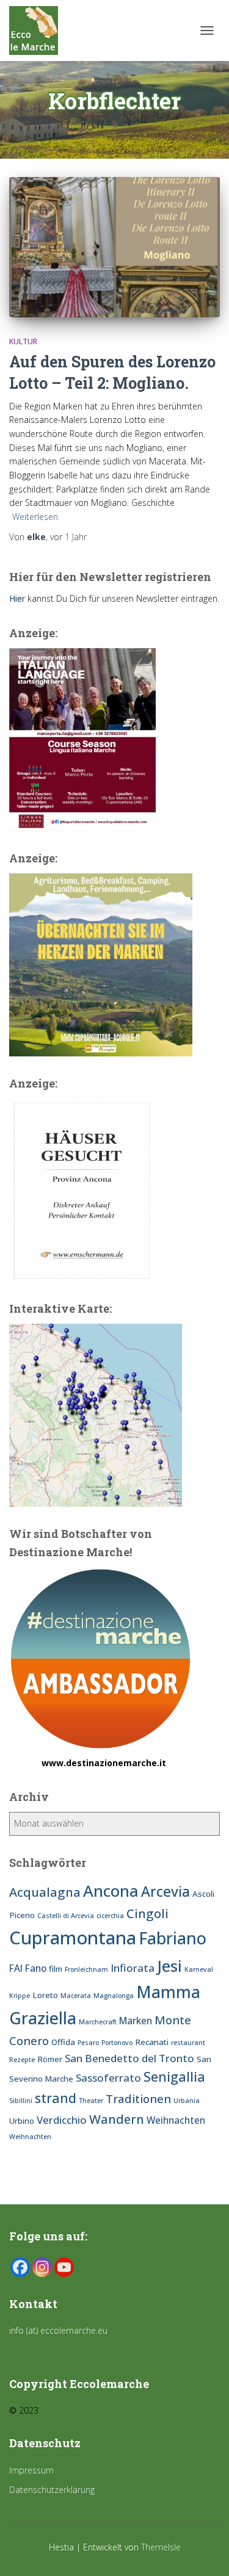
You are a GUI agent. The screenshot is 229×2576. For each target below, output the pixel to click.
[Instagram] (42, 2267)
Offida (63, 2042)
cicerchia (110, 1916)
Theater (91, 2101)
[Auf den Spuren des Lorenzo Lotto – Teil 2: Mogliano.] (114, 247)
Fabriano (173, 1938)
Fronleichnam (86, 1969)
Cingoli (147, 1913)
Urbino (22, 2121)
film (56, 1969)
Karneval (199, 1969)
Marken (136, 2021)
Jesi (169, 1966)
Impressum (31, 2470)
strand (56, 2098)
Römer (50, 2059)
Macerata (76, 1996)
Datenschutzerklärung (52, 2490)
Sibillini (21, 2101)
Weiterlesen (35, 517)
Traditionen (138, 2098)
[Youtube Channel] (64, 2267)
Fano (36, 1968)
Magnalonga (114, 1996)
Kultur (23, 341)
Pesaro (88, 2043)
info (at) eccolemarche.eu (60, 2330)
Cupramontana (73, 1938)
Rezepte (22, 2060)
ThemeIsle (161, 2547)
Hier (17, 598)
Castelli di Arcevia (66, 1916)
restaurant (188, 2043)
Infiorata (133, 1968)
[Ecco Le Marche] (38, 31)
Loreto (45, 1995)
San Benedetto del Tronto (129, 2058)
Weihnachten (176, 2120)
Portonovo (117, 2043)
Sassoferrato (108, 2078)
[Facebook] (20, 2267)
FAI (16, 1968)
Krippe (20, 1996)
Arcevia (165, 1892)
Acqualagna (45, 1892)
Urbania (187, 2101)
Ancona (111, 1891)
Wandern (117, 2119)
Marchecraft (98, 2022)
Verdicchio (62, 2120)
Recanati (152, 2042)
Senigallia (174, 2076)
